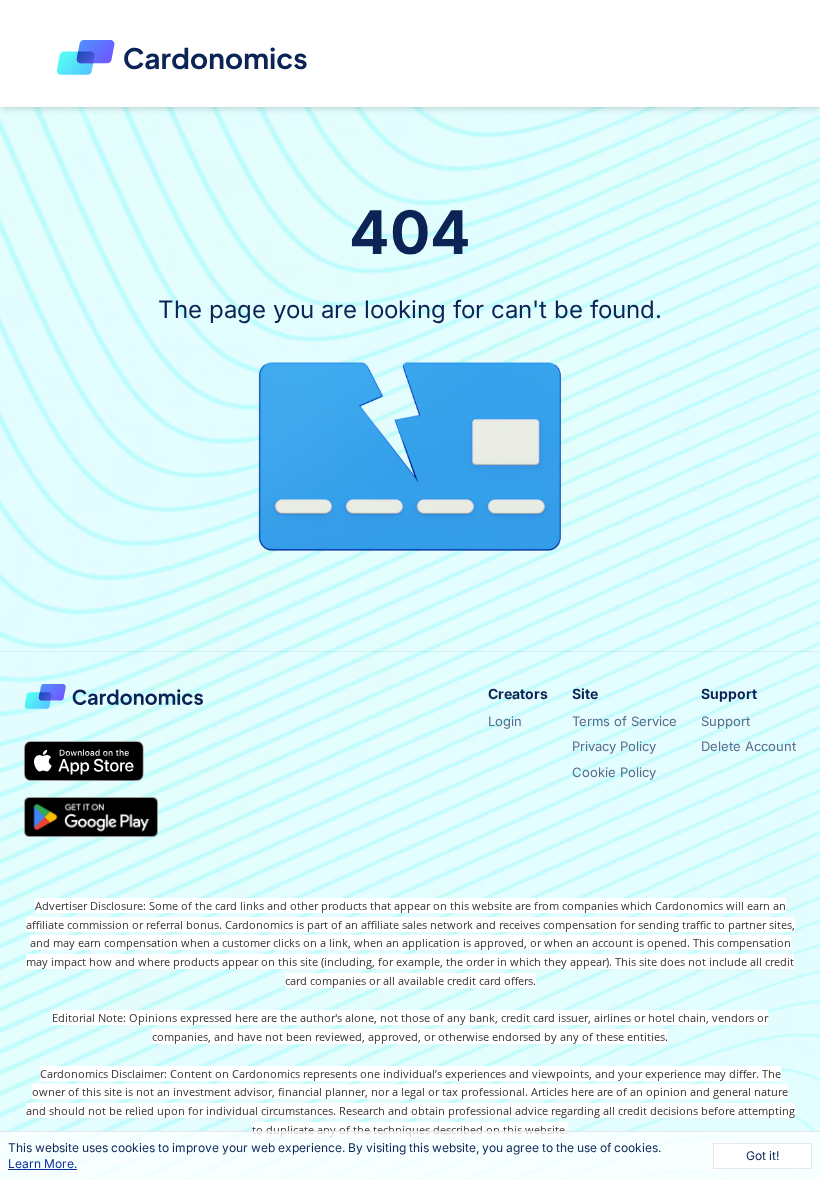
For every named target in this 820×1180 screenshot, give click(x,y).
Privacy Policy (614, 746)
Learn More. (42, 1163)
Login (505, 721)
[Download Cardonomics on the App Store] (84, 761)
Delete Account (748, 746)
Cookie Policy (614, 772)
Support (725, 721)
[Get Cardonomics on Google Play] (91, 817)
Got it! (762, 1155)
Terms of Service (624, 721)
